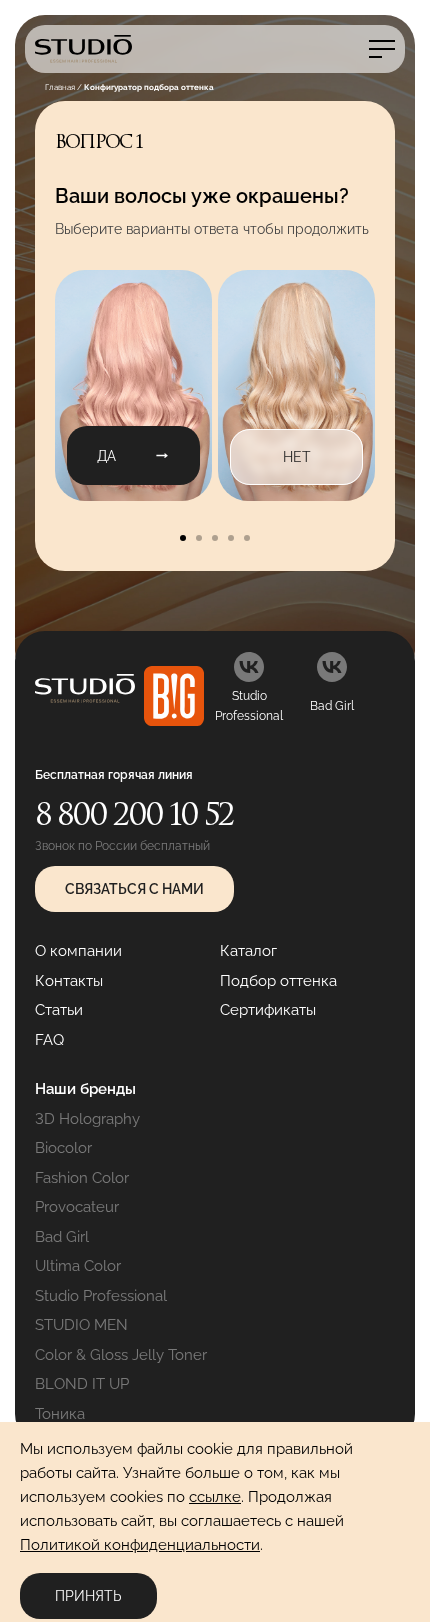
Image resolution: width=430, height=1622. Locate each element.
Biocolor (63, 1148)
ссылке (215, 1497)
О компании (78, 951)
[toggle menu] (382, 49)
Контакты (69, 981)
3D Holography (87, 1119)
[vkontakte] (249, 667)
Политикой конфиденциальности (140, 1545)
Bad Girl (62, 1237)
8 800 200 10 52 (134, 813)
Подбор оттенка (278, 981)
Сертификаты (268, 1010)
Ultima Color (78, 1266)
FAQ (49, 1040)
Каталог (248, 951)
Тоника (60, 1414)
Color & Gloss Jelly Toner (121, 1355)
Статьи (59, 1010)
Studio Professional (101, 1296)
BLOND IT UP (82, 1384)
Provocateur (77, 1207)
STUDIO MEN (81, 1325)
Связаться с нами (134, 889)
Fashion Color (82, 1178)
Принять (88, 1596)
